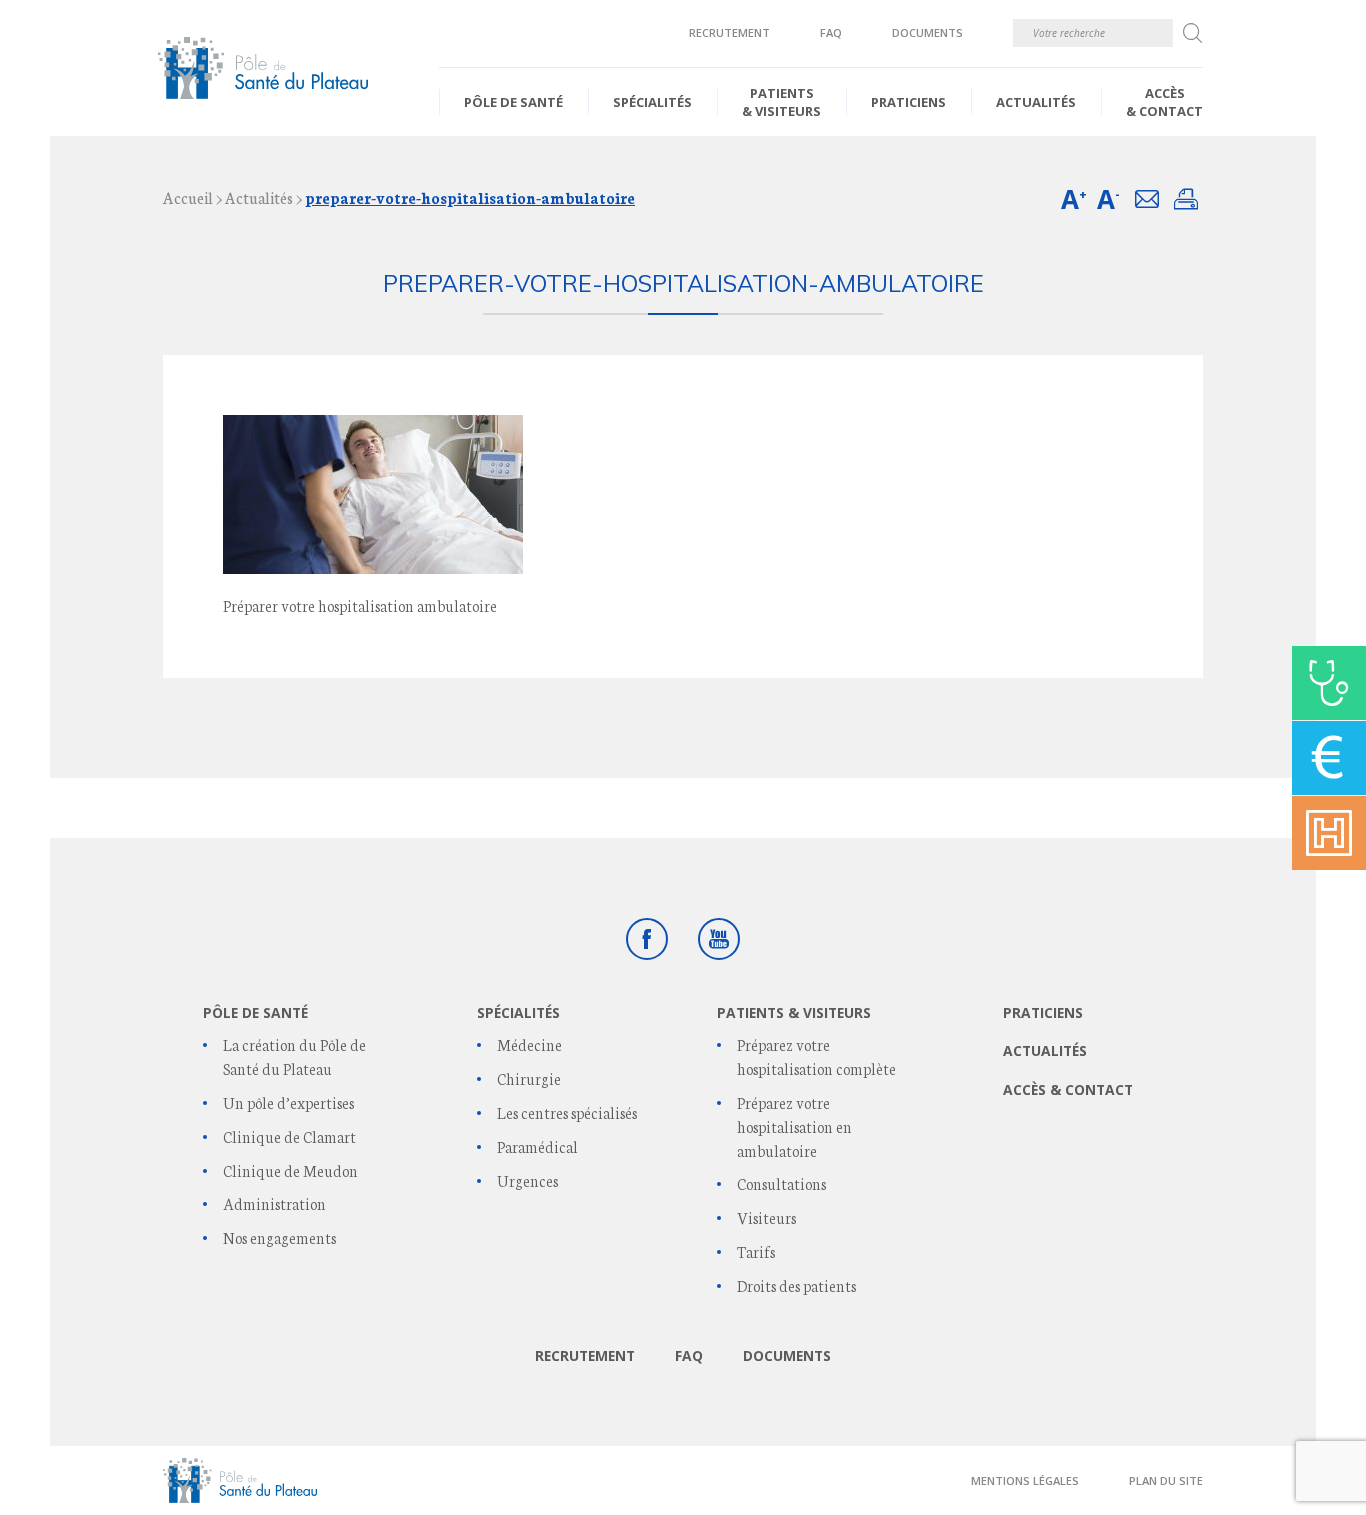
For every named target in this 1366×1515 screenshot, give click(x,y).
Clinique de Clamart (289, 1136)
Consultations (781, 1183)
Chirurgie (529, 1078)
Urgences (527, 1180)
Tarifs (756, 1251)
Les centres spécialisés (567, 1112)
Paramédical (537, 1146)
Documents (927, 32)
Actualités (1036, 102)
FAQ (831, 32)
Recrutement (729, 32)
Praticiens (908, 102)
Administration (274, 1203)
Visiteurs (766, 1217)
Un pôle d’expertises (288, 1102)
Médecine (529, 1044)
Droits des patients (796, 1285)
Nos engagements (279, 1237)
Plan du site (1166, 1480)
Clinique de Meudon (290, 1170)
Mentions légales (1025, 1480)
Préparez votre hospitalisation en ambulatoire (794, 1126)
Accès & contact (1164, 102)
